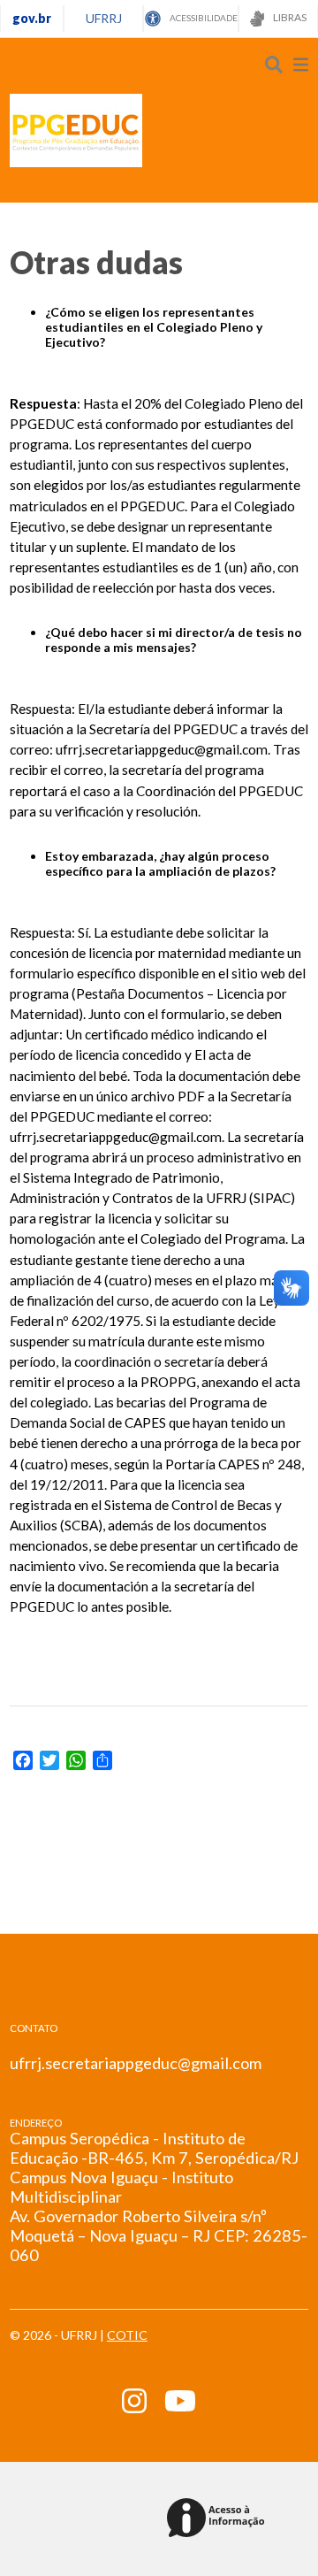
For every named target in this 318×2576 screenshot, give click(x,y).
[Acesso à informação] (219, 2519)
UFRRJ (104, 18)
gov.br (32, 18)
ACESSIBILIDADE (203, 18)
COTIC (127, 2335)
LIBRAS (289, 17)
